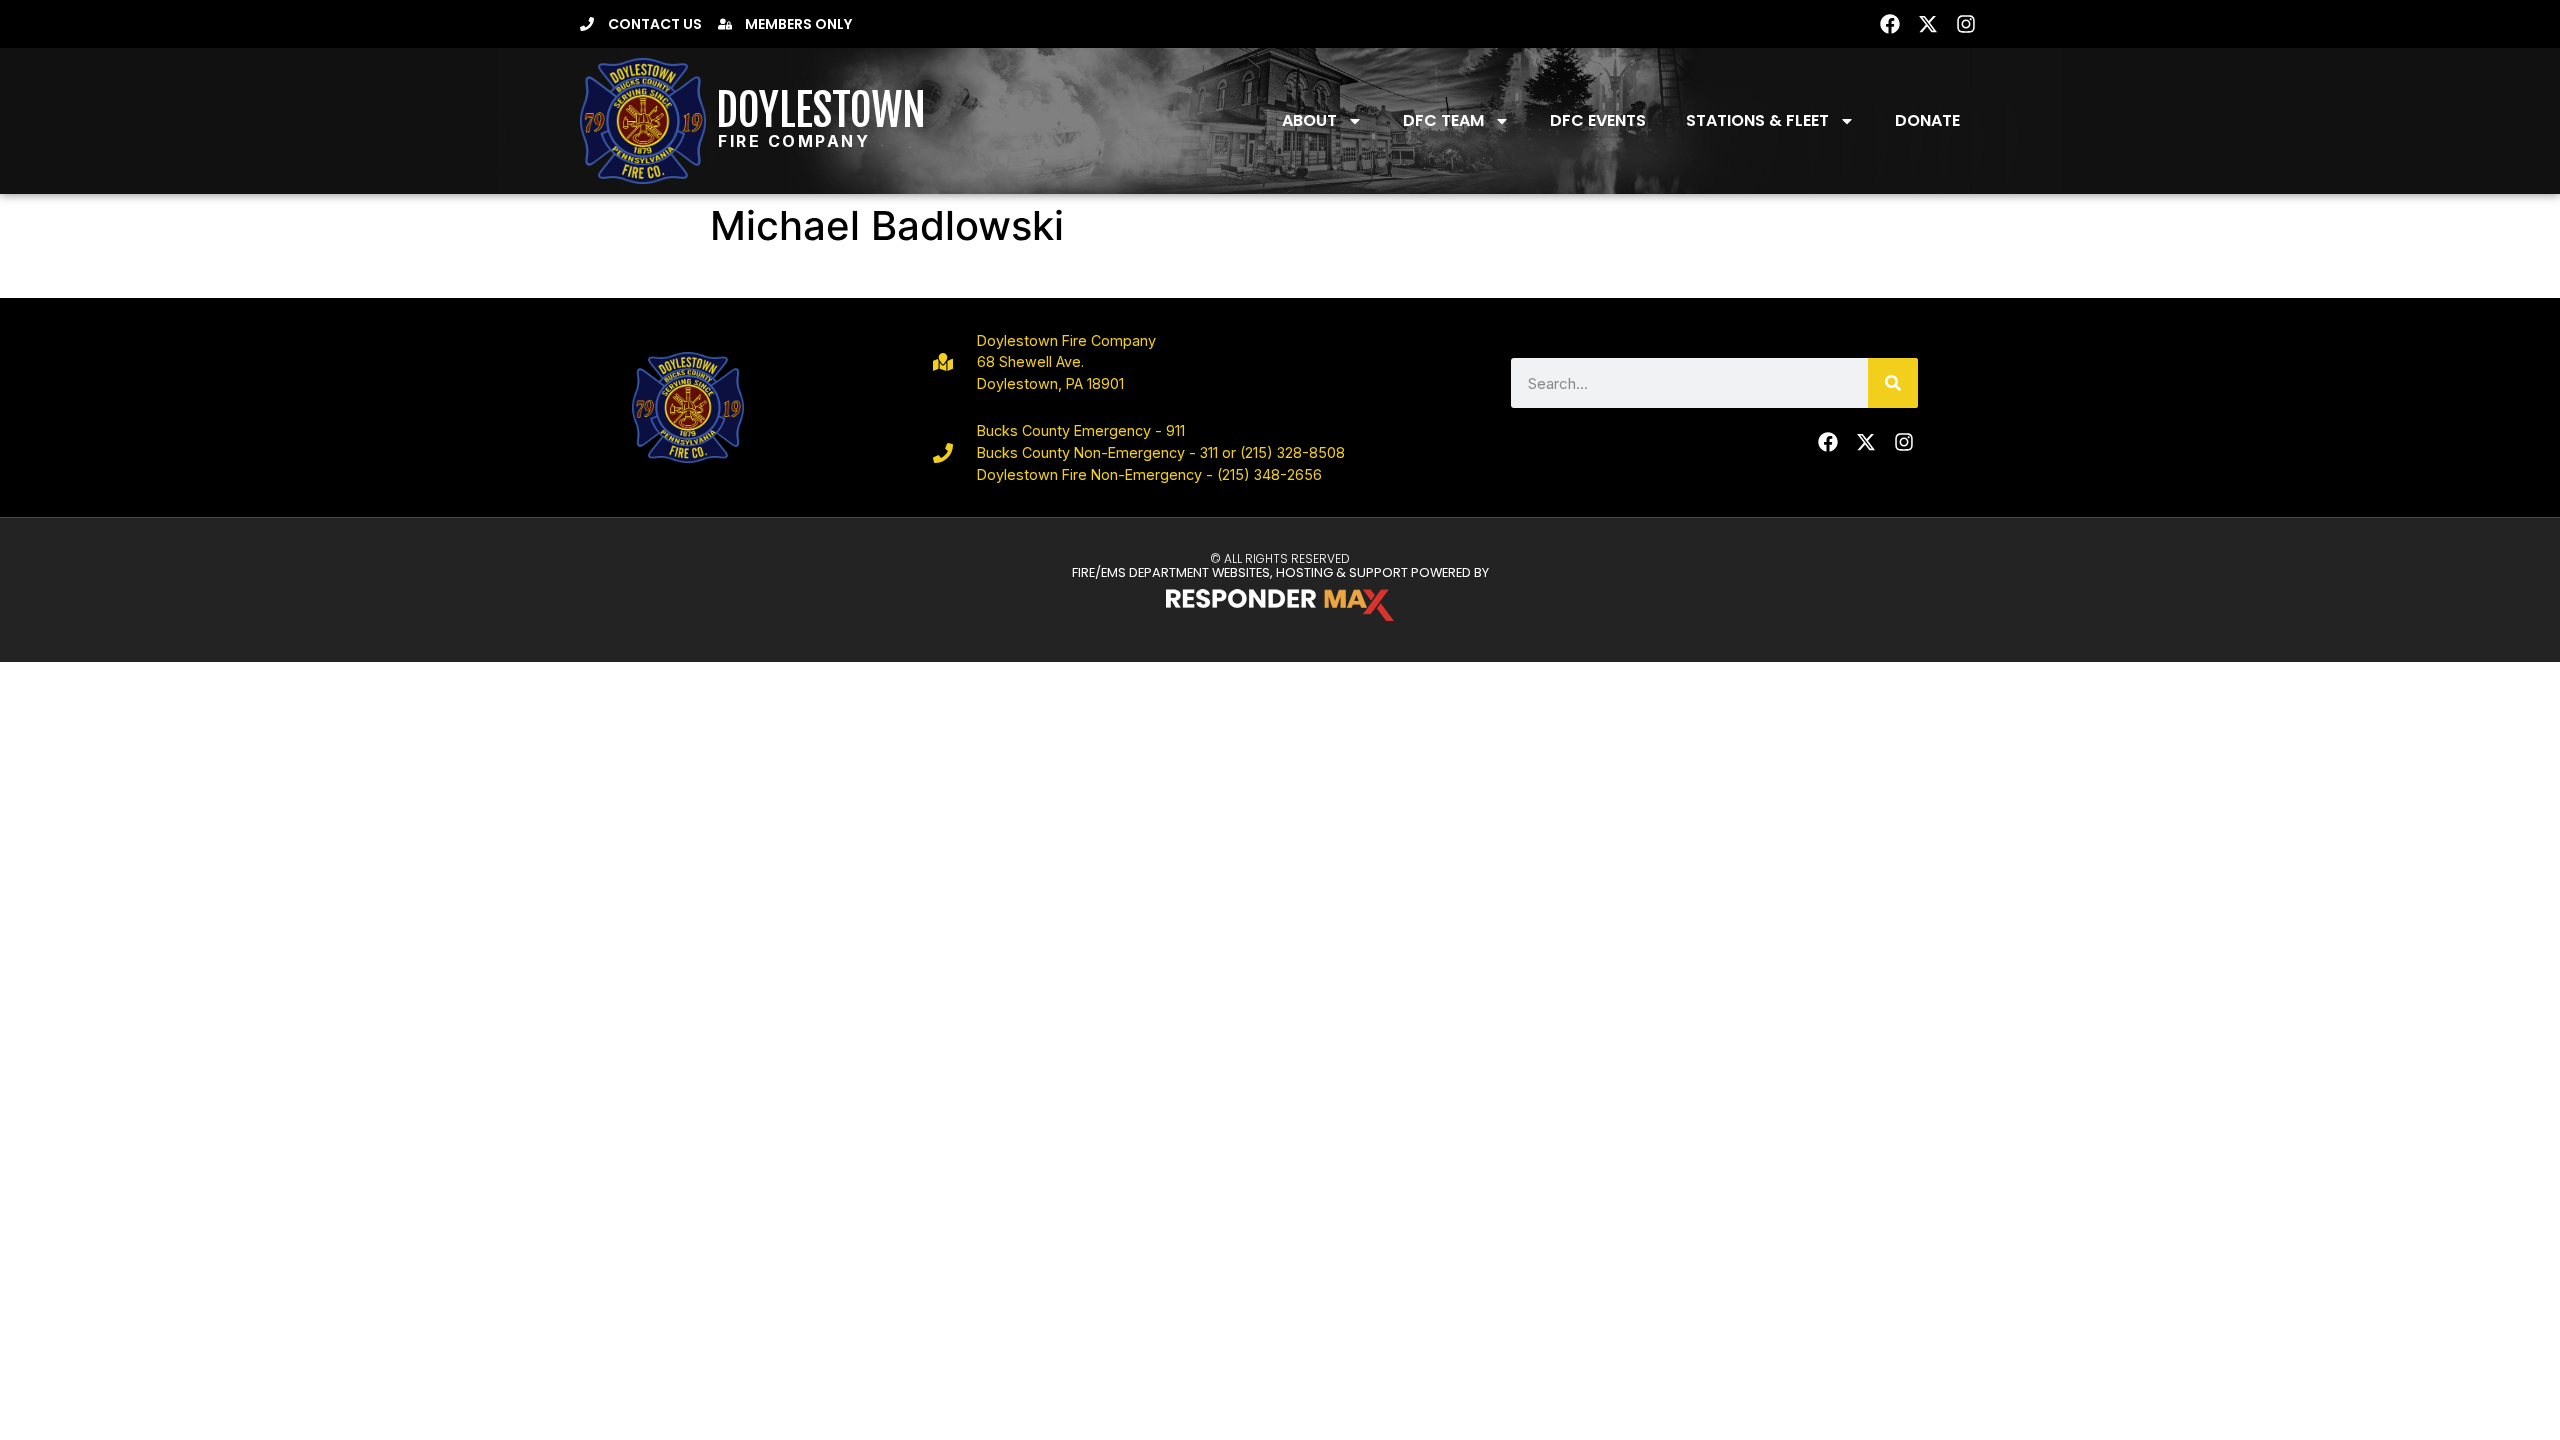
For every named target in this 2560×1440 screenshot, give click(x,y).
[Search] (1893, 383)
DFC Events (1598, 120)
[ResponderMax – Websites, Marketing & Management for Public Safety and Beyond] (1280, 605)
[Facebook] (1890, 24)
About (1309, 120)
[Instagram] (1966, 24)
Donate (1927, 120)
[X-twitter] (1928, 24)
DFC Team (1443, 120)
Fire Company (794, 141)
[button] (1630, 24)
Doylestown (821, 110)
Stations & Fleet (1757, 120)
